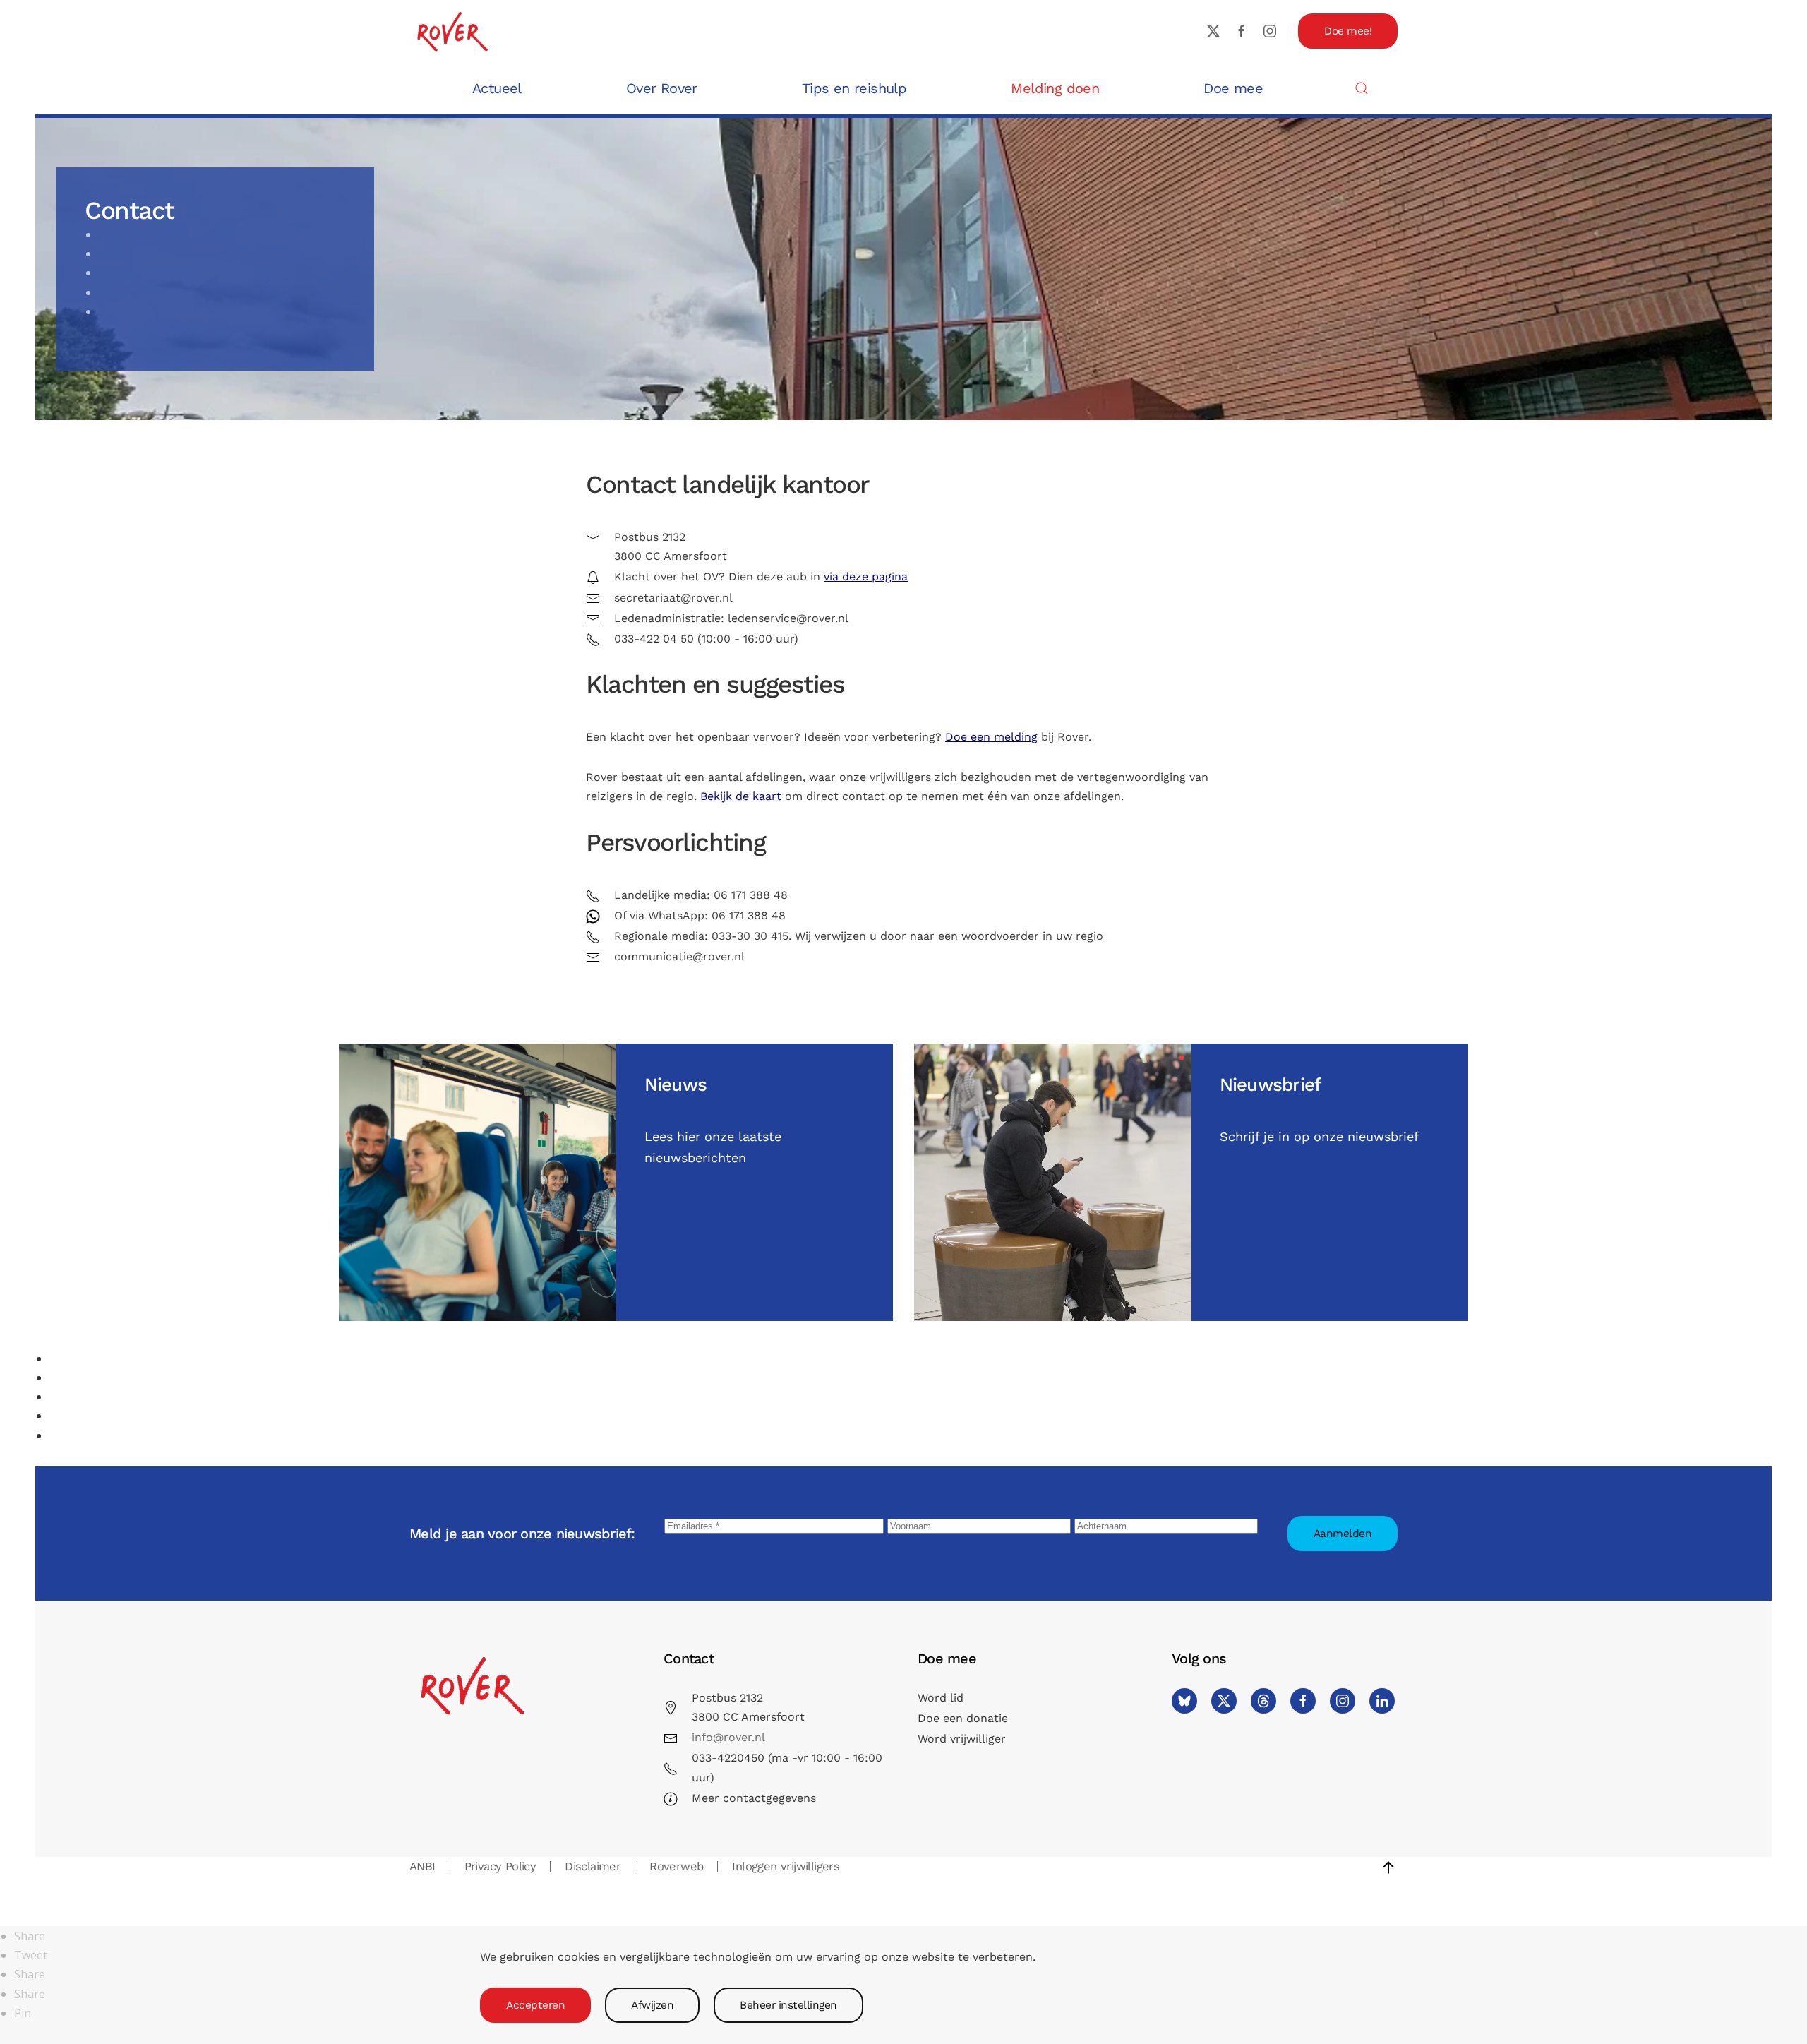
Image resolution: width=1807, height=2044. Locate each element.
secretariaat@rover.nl (673, 598)
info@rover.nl (728, 1737)
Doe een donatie (963, 1718)
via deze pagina (866, 576)
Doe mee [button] (1233, 88)
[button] (1362, 88)
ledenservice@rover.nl (788, 618)
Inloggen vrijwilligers (786, 1866)
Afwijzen (652, 2005)
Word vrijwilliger (962, 1739)
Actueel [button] (497, 88)
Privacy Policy (500, 1866)
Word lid (941, 1698)
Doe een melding (991, 737)
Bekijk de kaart (741, 796)
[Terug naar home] (452, 31)
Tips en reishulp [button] (854, 88)
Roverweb (676, 1866)
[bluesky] (1184, 1701)
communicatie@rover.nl (679, 956)
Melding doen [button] (1055, 88)
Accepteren (535, 2005)
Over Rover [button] (662, 88)
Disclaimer (593, 1866)
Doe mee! (1348, 31)
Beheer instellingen (788, 2005)
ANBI (422, 1866)
